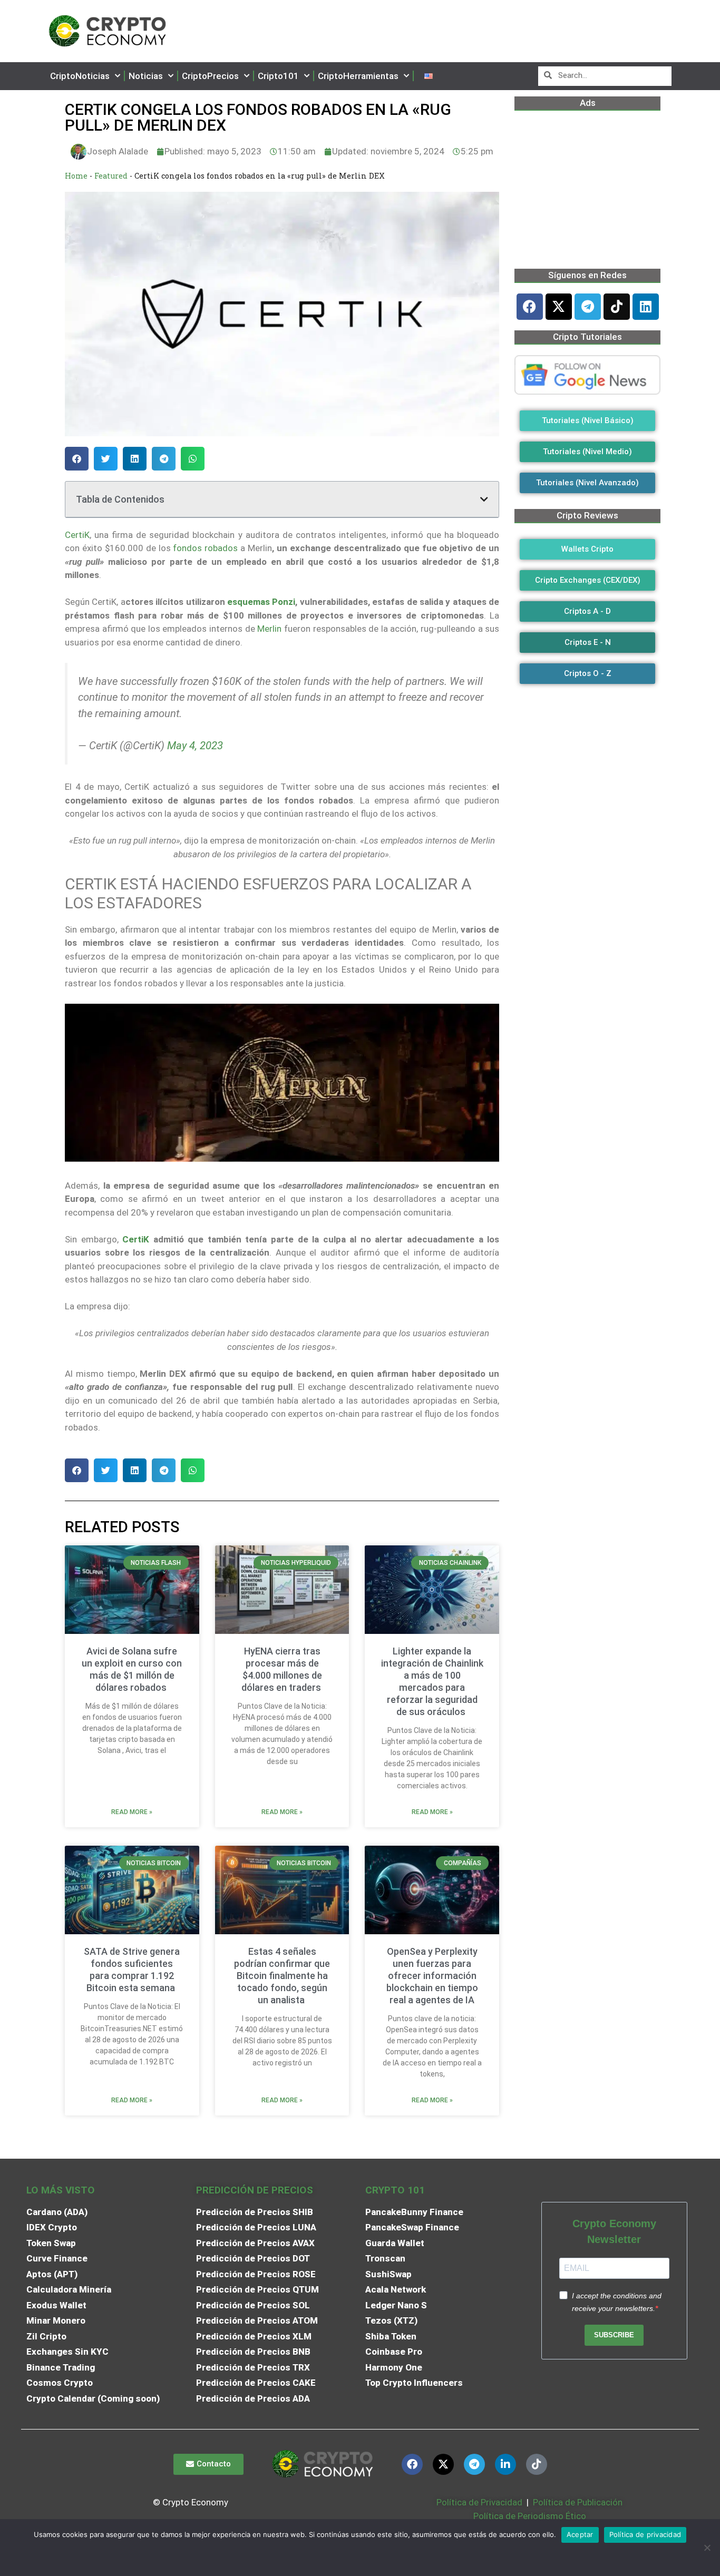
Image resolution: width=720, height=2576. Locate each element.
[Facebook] (530, 307)
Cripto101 (278, 76)
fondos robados (205, 548)
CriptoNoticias (80, 76)
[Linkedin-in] (505, 2464)
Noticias (146, 76)
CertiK (77, 535)
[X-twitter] (559, 307)
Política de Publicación (577, 2502)
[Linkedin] (646, 307)
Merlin (269, 629)
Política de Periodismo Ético (530, 2516)
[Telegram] (588, 307)
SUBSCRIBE (614, 2335)
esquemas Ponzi (261, 602)
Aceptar (580, 2534)
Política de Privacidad (479, 2502)
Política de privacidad (645, 2534)
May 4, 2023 (195, 746)
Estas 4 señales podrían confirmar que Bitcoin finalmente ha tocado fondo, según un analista (282, 1976)
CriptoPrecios (210, 76)
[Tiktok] (617, 307)
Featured (111, 176)
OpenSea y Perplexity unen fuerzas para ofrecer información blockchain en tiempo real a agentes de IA (432, 1976)
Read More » (132, 1812)
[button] (77, 459)
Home (76, 176)
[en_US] (429, 76)
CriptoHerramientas (358, 76)
